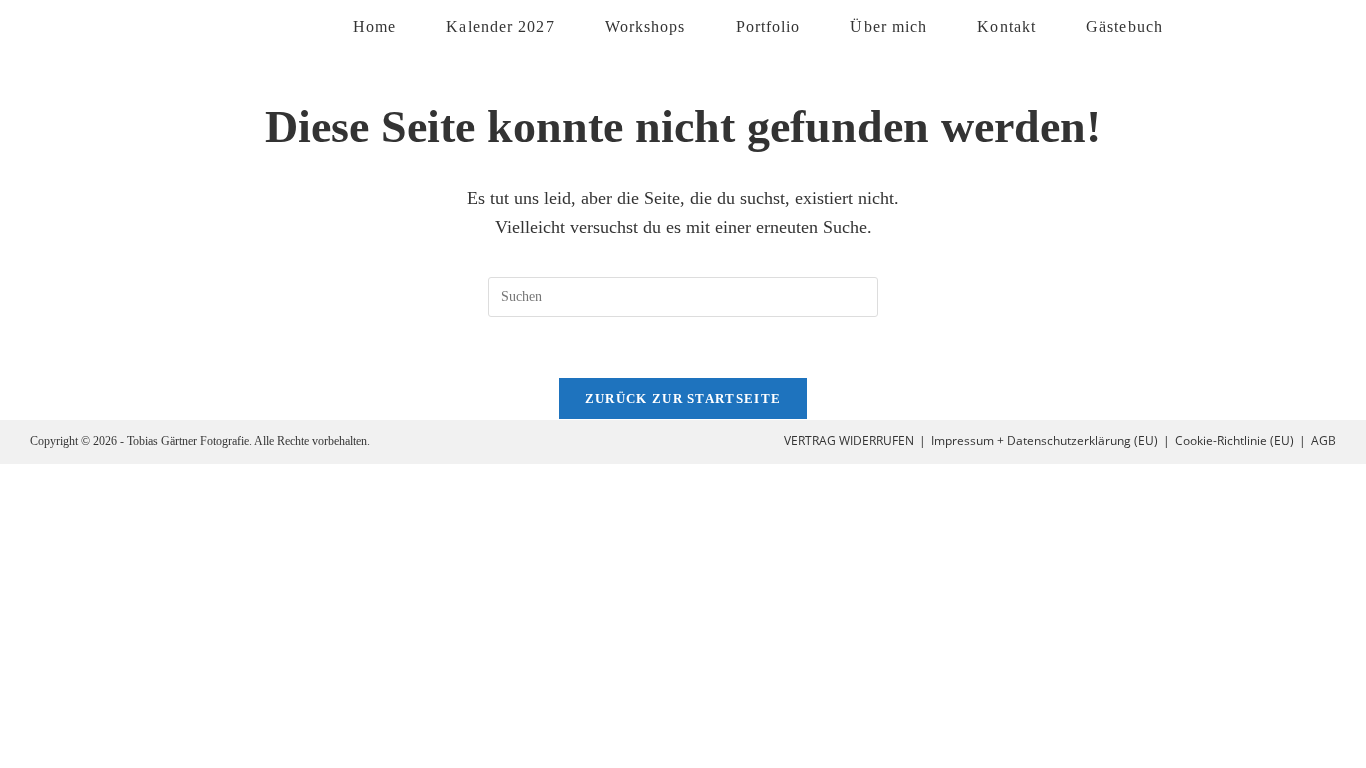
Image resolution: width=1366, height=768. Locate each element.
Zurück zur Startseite (683, 398)
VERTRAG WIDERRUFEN (849, 440)
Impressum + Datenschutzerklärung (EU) (1044, 440)
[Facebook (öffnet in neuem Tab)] (1219, 26)
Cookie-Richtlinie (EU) (1234, 440)
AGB (1323, 440)
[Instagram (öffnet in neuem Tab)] (1265, 26)
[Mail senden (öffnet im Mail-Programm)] (1311, 26)
